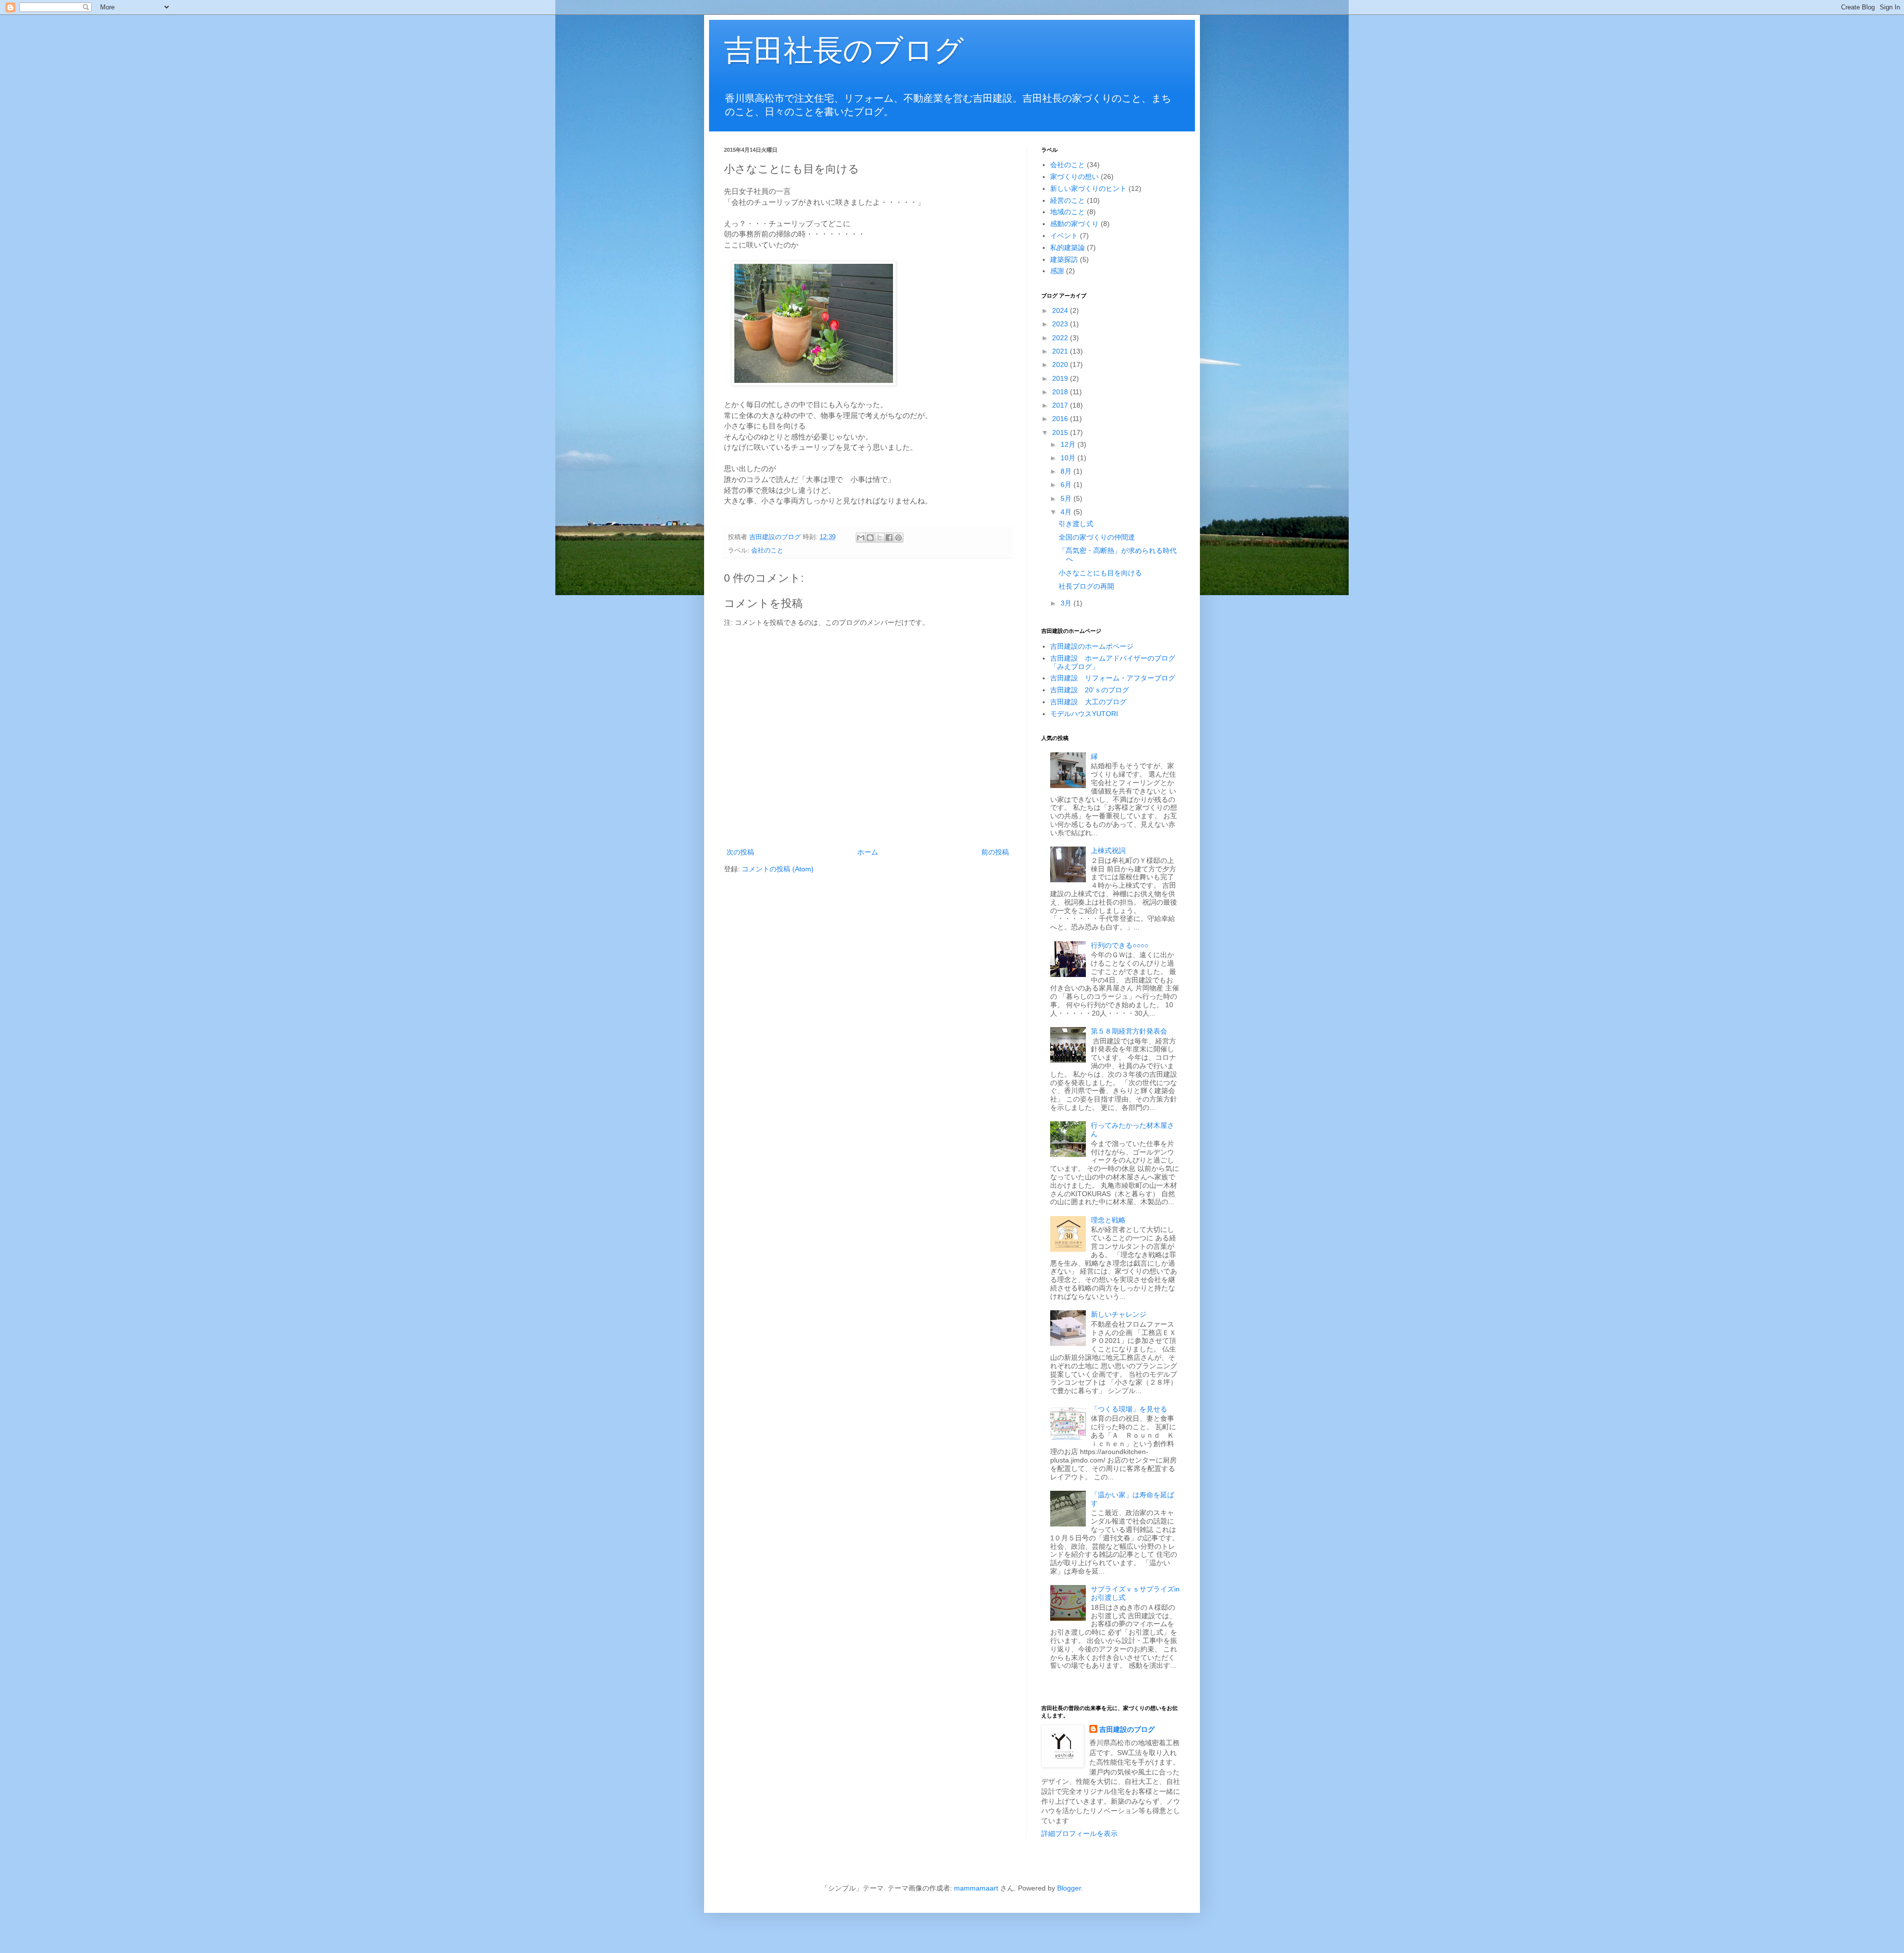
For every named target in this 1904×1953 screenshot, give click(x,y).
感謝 (1057, 271)
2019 (1061, 378)
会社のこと (767, 550)
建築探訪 (1064, 259)
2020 (1061, 365)
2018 (1061, 392)
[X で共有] (880, 538)
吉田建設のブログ (1127, 1729)
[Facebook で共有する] (889, 538)
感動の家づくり (1074, 224)
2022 (1061, 338)
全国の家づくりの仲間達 (1097, 537)
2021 (1061, 351)
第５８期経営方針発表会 (1129, 1031)
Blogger (1069, 1888)
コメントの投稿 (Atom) (778, 869)
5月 (1067, 498)
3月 (1067, 603)
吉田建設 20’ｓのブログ (1090, 690)
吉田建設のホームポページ (1092, 646)
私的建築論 (1068, 247)
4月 (1067, 512)
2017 (1061, 405)
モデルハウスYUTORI (1084, 714)
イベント (1064, 236)
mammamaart (976, 1888)
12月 (1069, 444)
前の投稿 (995, 852)
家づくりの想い (1074, 177)
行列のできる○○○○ (1120, 945)
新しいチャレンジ (1119, 1314)
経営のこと (1068, 200)
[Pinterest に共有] (898, 538)
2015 (1061, 432)
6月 (1067, 485)
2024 (1061, 310)
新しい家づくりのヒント (1088, 188)
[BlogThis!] (870, 538)
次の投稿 (740, 852)
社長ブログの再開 (1086, 586)
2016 (1061, 419)
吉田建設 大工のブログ (1088, 702)
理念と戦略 (1108, 1220)
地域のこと (1068, 212)
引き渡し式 (1076, 524)
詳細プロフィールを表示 (1079, 1833)
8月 (1067, 471)
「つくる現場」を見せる (1129, 1409)
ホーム (868, 852)
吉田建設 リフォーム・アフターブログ (1113, 678)
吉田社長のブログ (844, 50)
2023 (1061, 324)
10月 (1069, 458)
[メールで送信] (861, 538)
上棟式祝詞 (1108, 851)
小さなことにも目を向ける (1100, 573)
